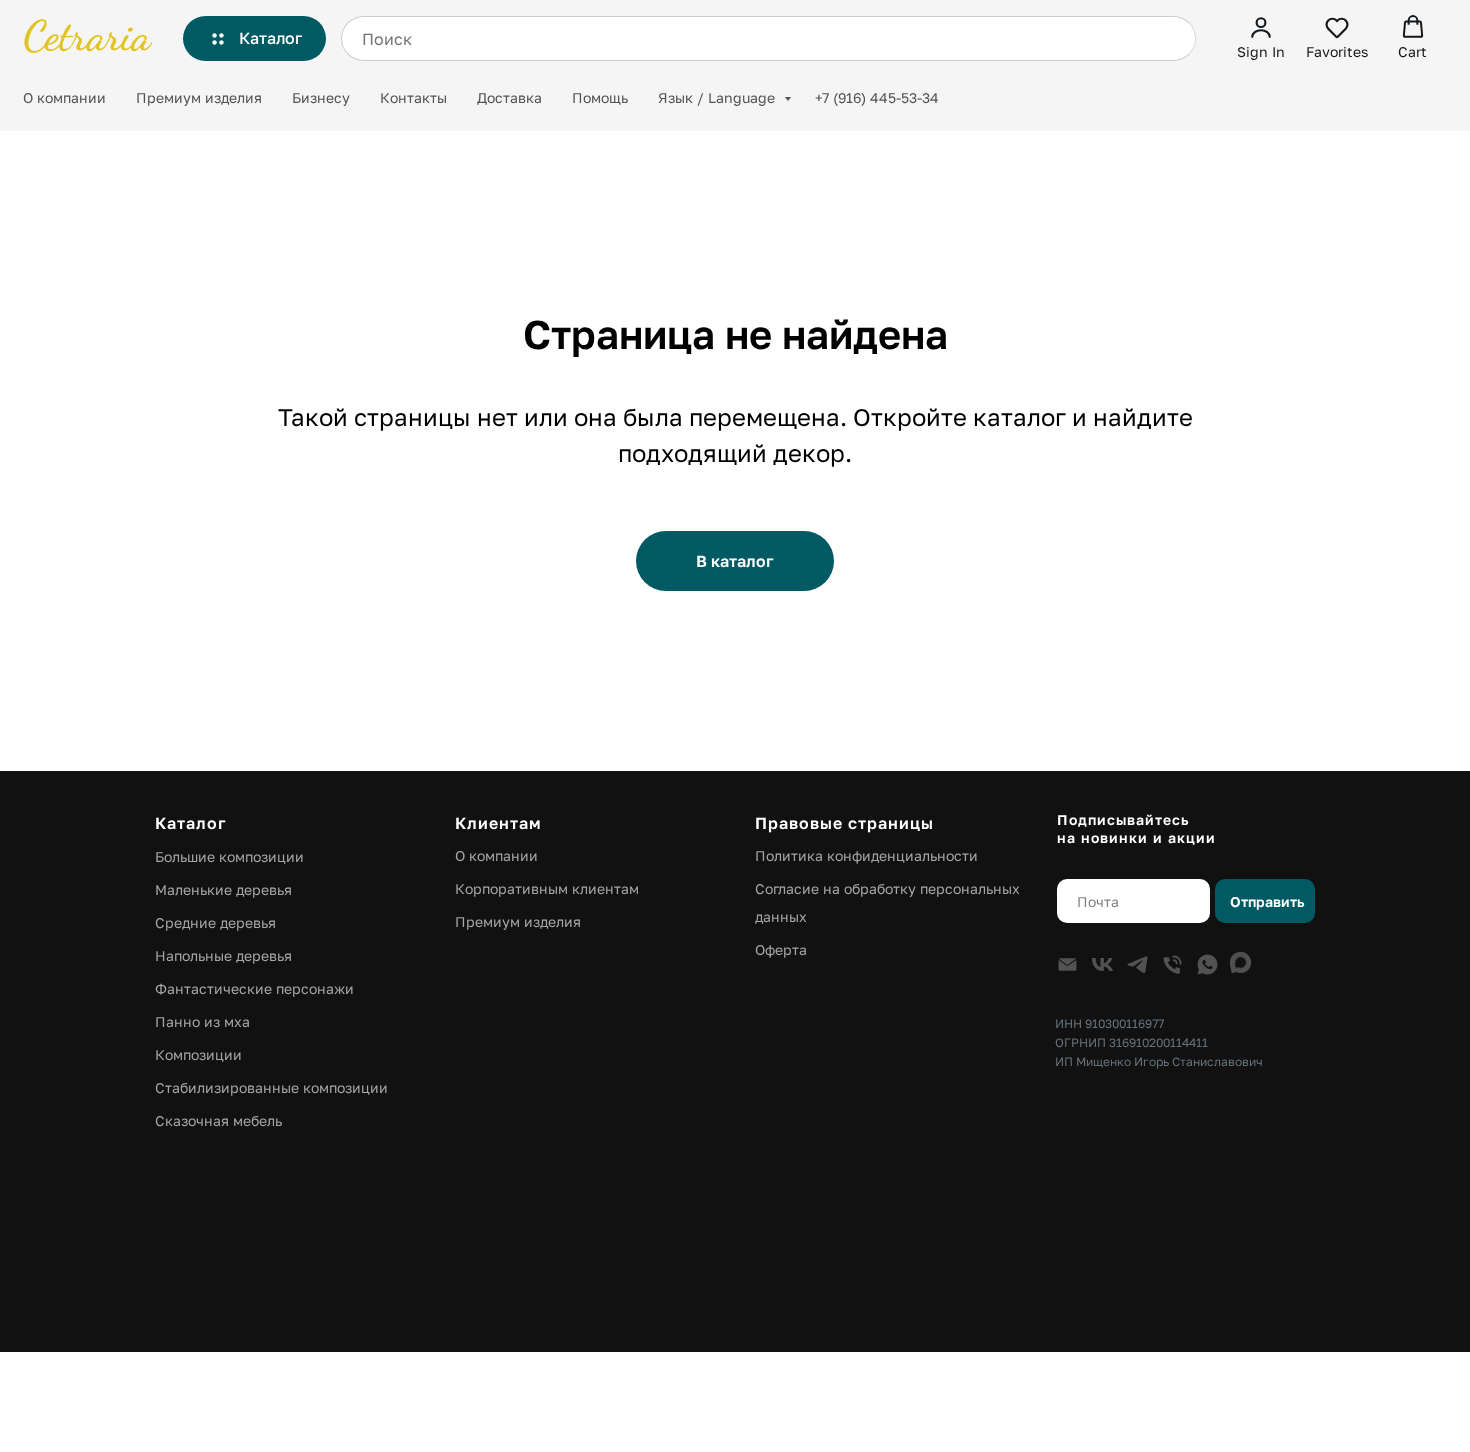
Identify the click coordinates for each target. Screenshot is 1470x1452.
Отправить (1267, 901)
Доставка (509, 97)
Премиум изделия (199, 97)
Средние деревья (215, 922)
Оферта (781, 949)
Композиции (198, 1054)
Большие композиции (229, 856)
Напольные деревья (223, 955)
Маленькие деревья (223, 889)
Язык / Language (718, 97)
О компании (64, 97)
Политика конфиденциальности (866, 855)
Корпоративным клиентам (547, 888)
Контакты (413, 97)
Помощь (600, 97)
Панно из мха (202, 1021)
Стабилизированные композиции (271, 1087)
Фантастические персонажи (254, 988)
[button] (1261, 37)
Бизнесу (321, 97)
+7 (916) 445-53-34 (877, 97)
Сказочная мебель (218, 1120)
